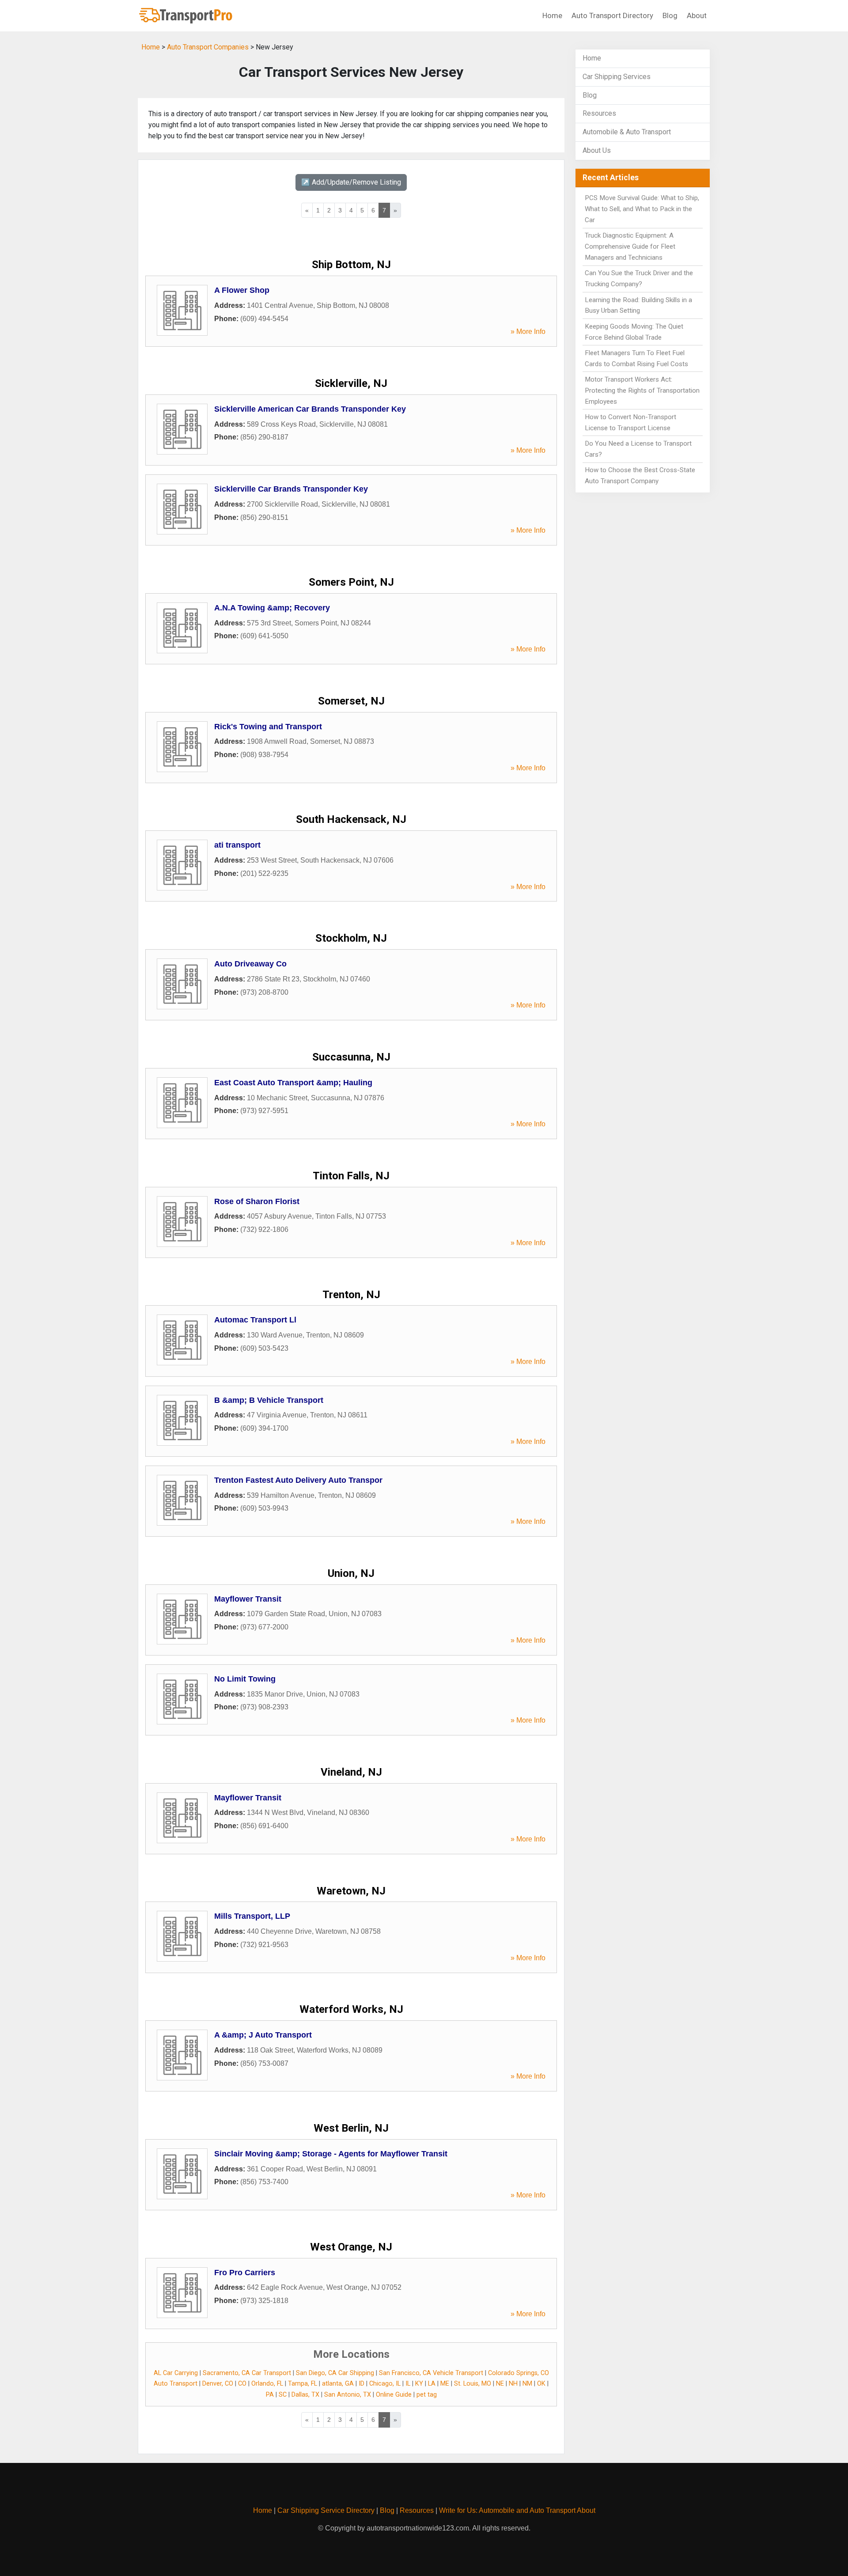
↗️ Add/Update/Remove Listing (351, 182)
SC (283, 2395)
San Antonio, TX (348, 2395)
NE (500, 2384)
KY (419, 2384)
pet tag (427, 2395)
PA (270, 2395)
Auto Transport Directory (612, 15)
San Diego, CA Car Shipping (335, 2373)
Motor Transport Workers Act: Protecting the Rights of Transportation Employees (642, 390)
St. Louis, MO (473, 2384)
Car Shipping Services (617, 77)
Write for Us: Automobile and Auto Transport (507, 2510)
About (697, 15)
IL (408, 2384)
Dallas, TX (305, 2395)
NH (513, 2384)
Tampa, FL (303, 2384)
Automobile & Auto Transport (627, 132)
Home (552, 15)
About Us (597, 150)
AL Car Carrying (176, 2373)
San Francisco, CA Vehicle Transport (431, 2373)
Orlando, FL (267, 2384)
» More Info (528, 331)
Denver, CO (218, 2384)
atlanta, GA (338, 2384)
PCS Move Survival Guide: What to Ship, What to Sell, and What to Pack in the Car (642, 209)
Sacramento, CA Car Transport (247, 2373)
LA (432, 2384)
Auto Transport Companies (208, 47)
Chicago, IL (385, 2384)
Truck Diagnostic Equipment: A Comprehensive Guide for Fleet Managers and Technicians (630, 246)
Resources (599, 113)
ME (445, 2384)
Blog (670, 15)
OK (541, 2384)
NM (527, 2384)
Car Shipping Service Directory (326, 2510)
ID (362, 2384)
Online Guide (394, 2395)
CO (242, 2384)
